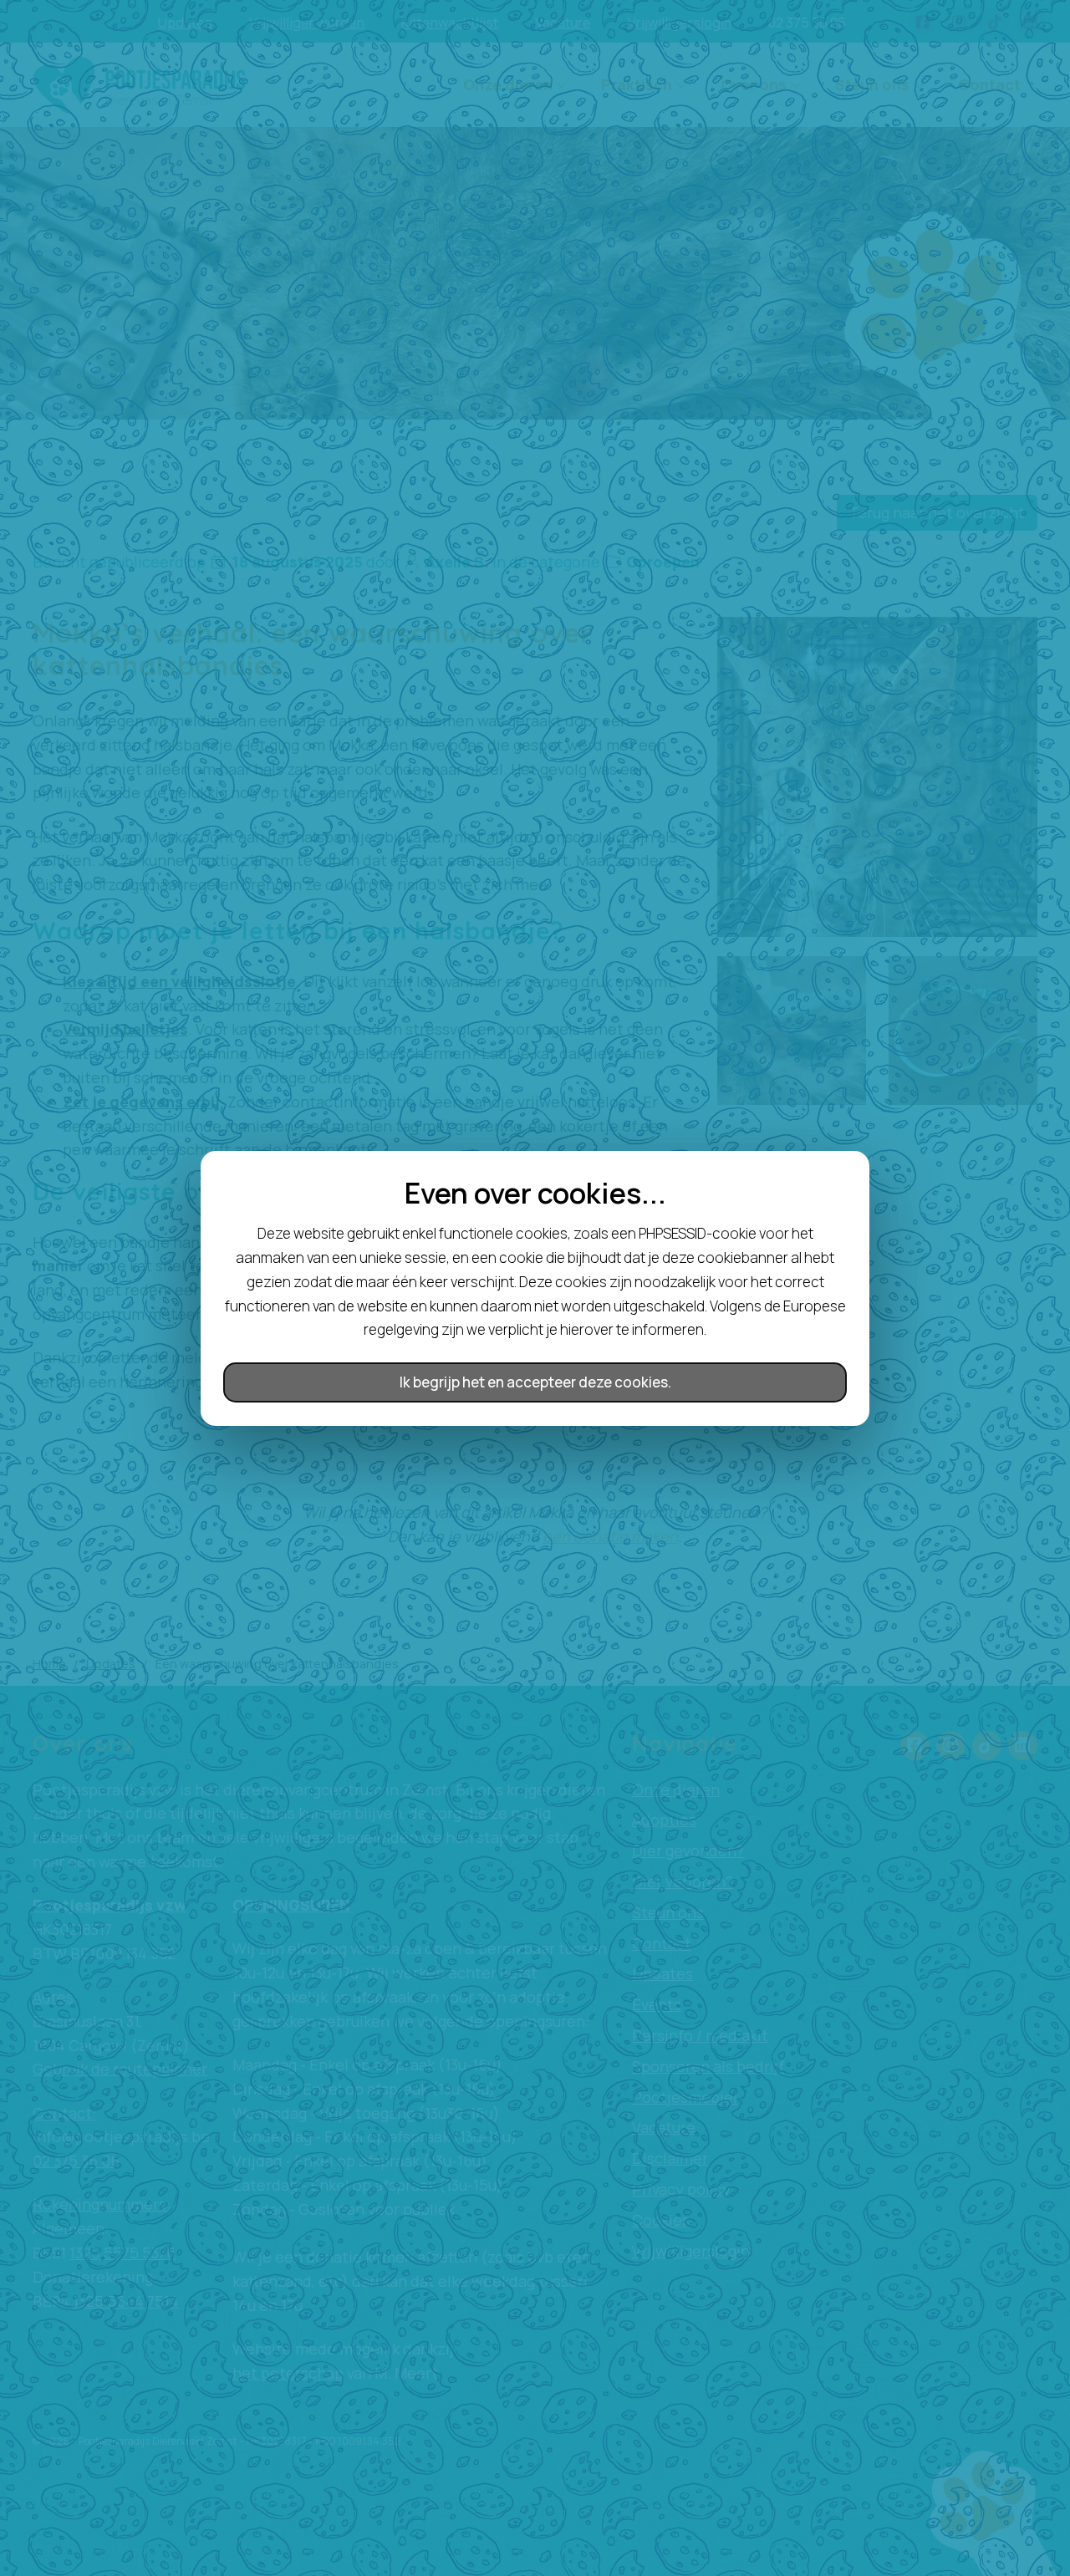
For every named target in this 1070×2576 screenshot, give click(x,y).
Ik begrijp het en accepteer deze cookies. (535, 1382)
